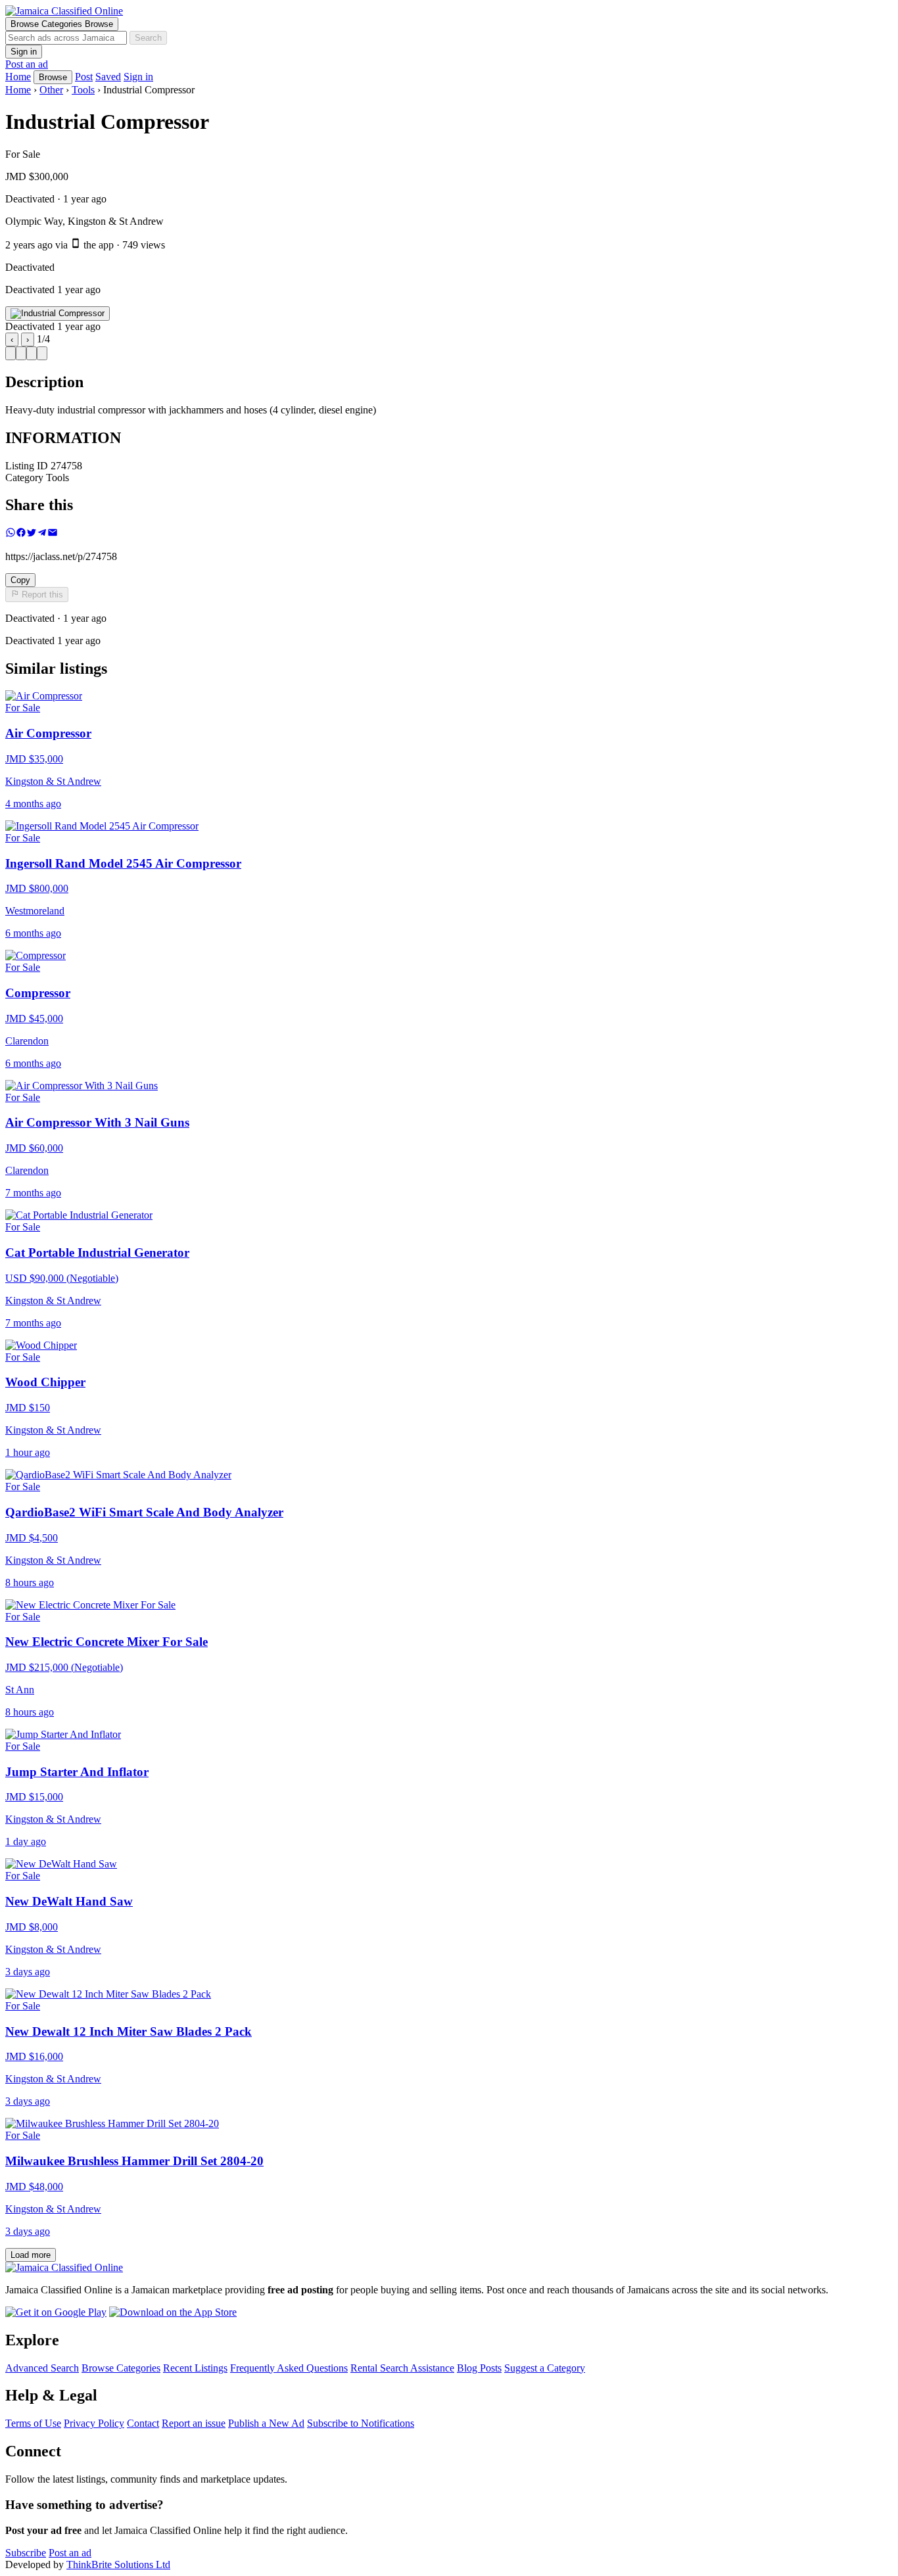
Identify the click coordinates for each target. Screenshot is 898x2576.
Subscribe (26, 2553)
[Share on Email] (53, 534)
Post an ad (27, 64)
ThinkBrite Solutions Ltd (118, 2564)
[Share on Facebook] (21, 534)
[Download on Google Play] (56, 2312)
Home (18, 90)
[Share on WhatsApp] (11, 534)
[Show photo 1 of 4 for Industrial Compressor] (11, 353)
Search (148, 38)
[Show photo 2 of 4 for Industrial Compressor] (21, 353)
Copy (20, 580)
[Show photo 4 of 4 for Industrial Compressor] (42, 353)
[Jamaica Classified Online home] (449, 11)
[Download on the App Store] (173, 2312)
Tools (83, 90)
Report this (41, 595)
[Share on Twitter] (32, 534)
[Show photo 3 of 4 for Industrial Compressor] (32, 353)
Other (51, 90)
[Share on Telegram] (42, 534)
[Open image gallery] (58, 314)
